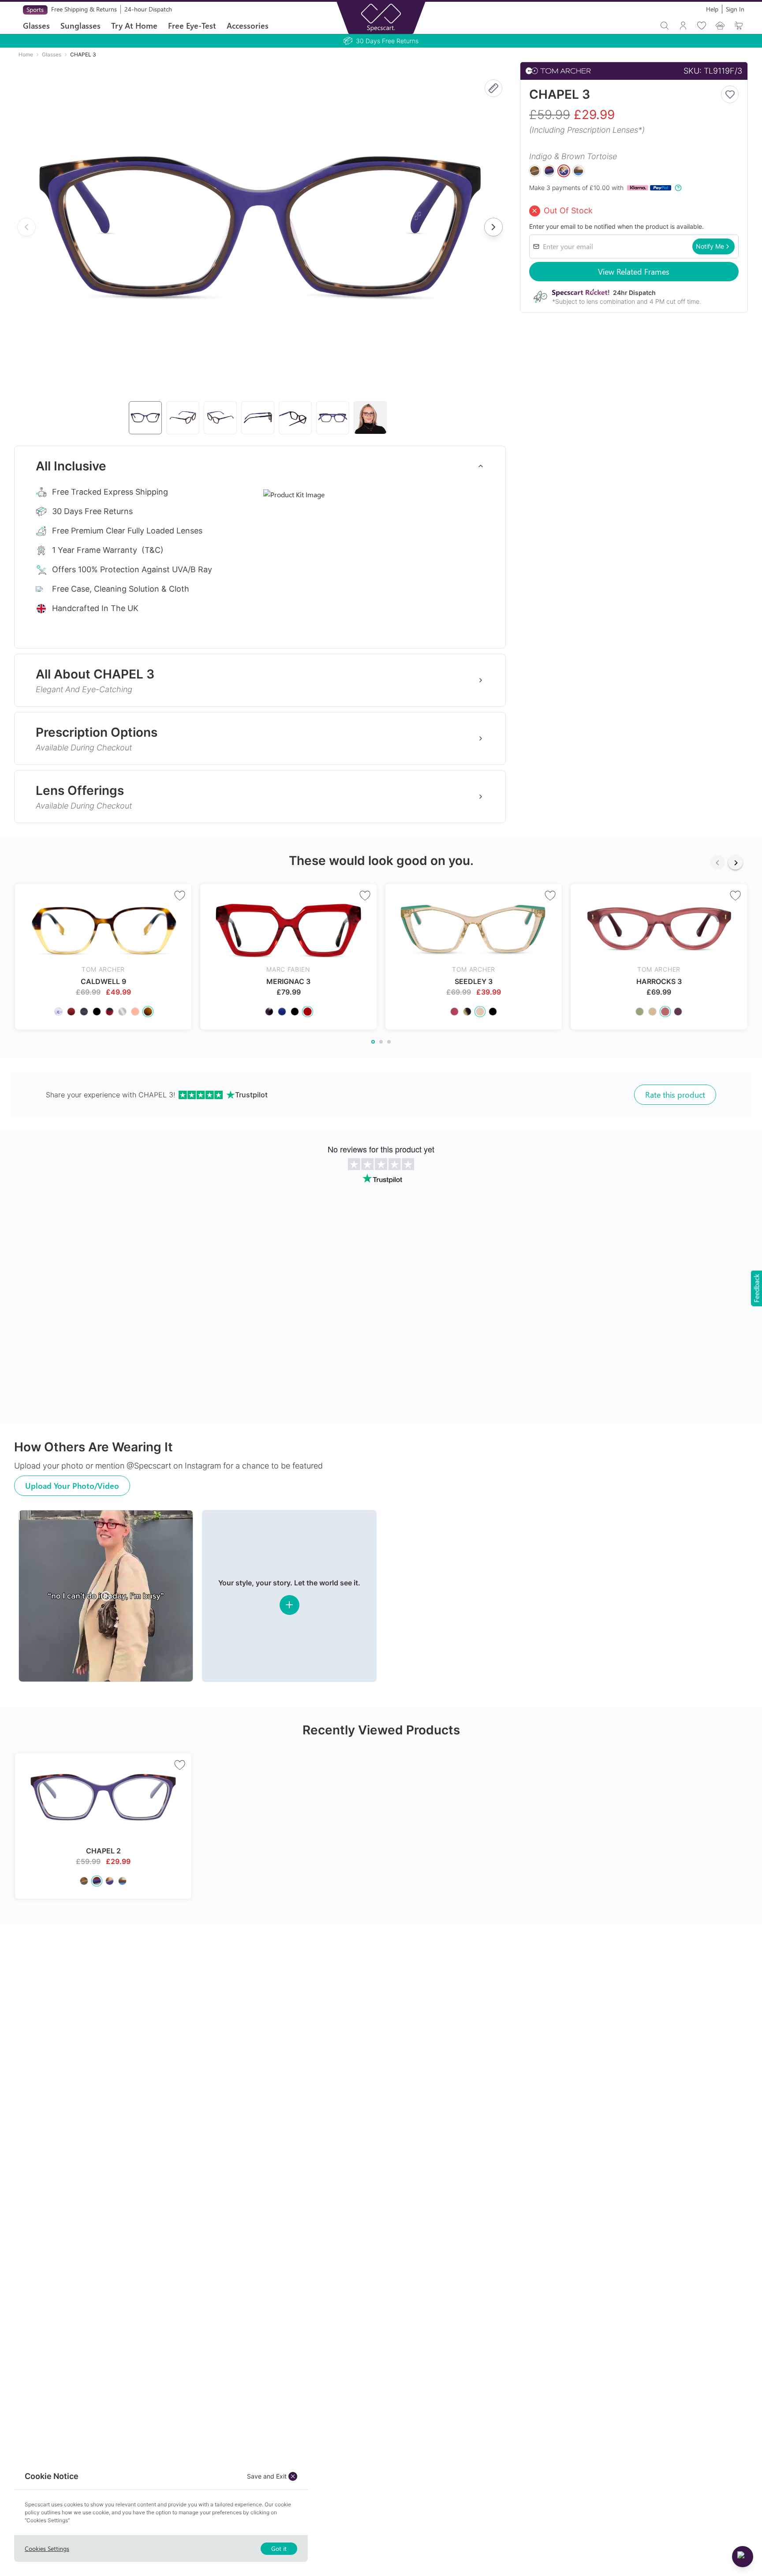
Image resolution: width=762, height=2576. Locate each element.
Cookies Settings (47, 2548)
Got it (279, 2548)
